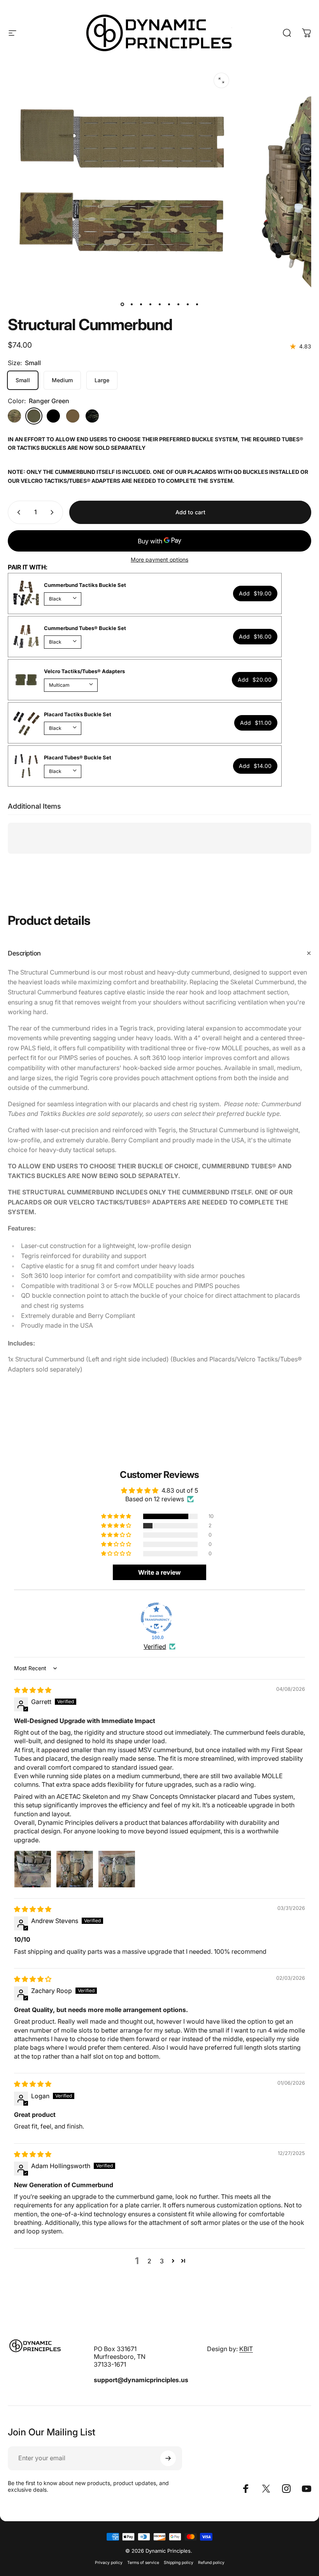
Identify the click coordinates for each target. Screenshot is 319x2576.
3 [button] (162, 2261)
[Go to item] (122, 305)
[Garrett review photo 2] (75, 1869)
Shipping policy (179, 2563)
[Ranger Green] (34, 416)
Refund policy (211, 2563)
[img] (33, 1690)
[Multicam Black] (92, 416)
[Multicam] (14, 416)
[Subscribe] (168, 2458)
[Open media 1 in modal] (221, 80)
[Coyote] (73, 416)
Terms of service (143, 2563)
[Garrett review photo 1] (33, 1869)
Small (23, 380)
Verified (155, 1647)
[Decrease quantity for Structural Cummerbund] (17, 512)
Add (255, 593)
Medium (62, 380)
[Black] (53, 416)
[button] (117, 1516)
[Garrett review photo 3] (117, 1869)
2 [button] (149, 2261)
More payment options (159, 560)
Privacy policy (109, 2563)
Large (102, 380)
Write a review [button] (159, 1572)
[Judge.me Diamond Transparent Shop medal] (156, 1618)
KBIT (246, 2349)
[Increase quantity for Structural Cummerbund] (54, 512)
